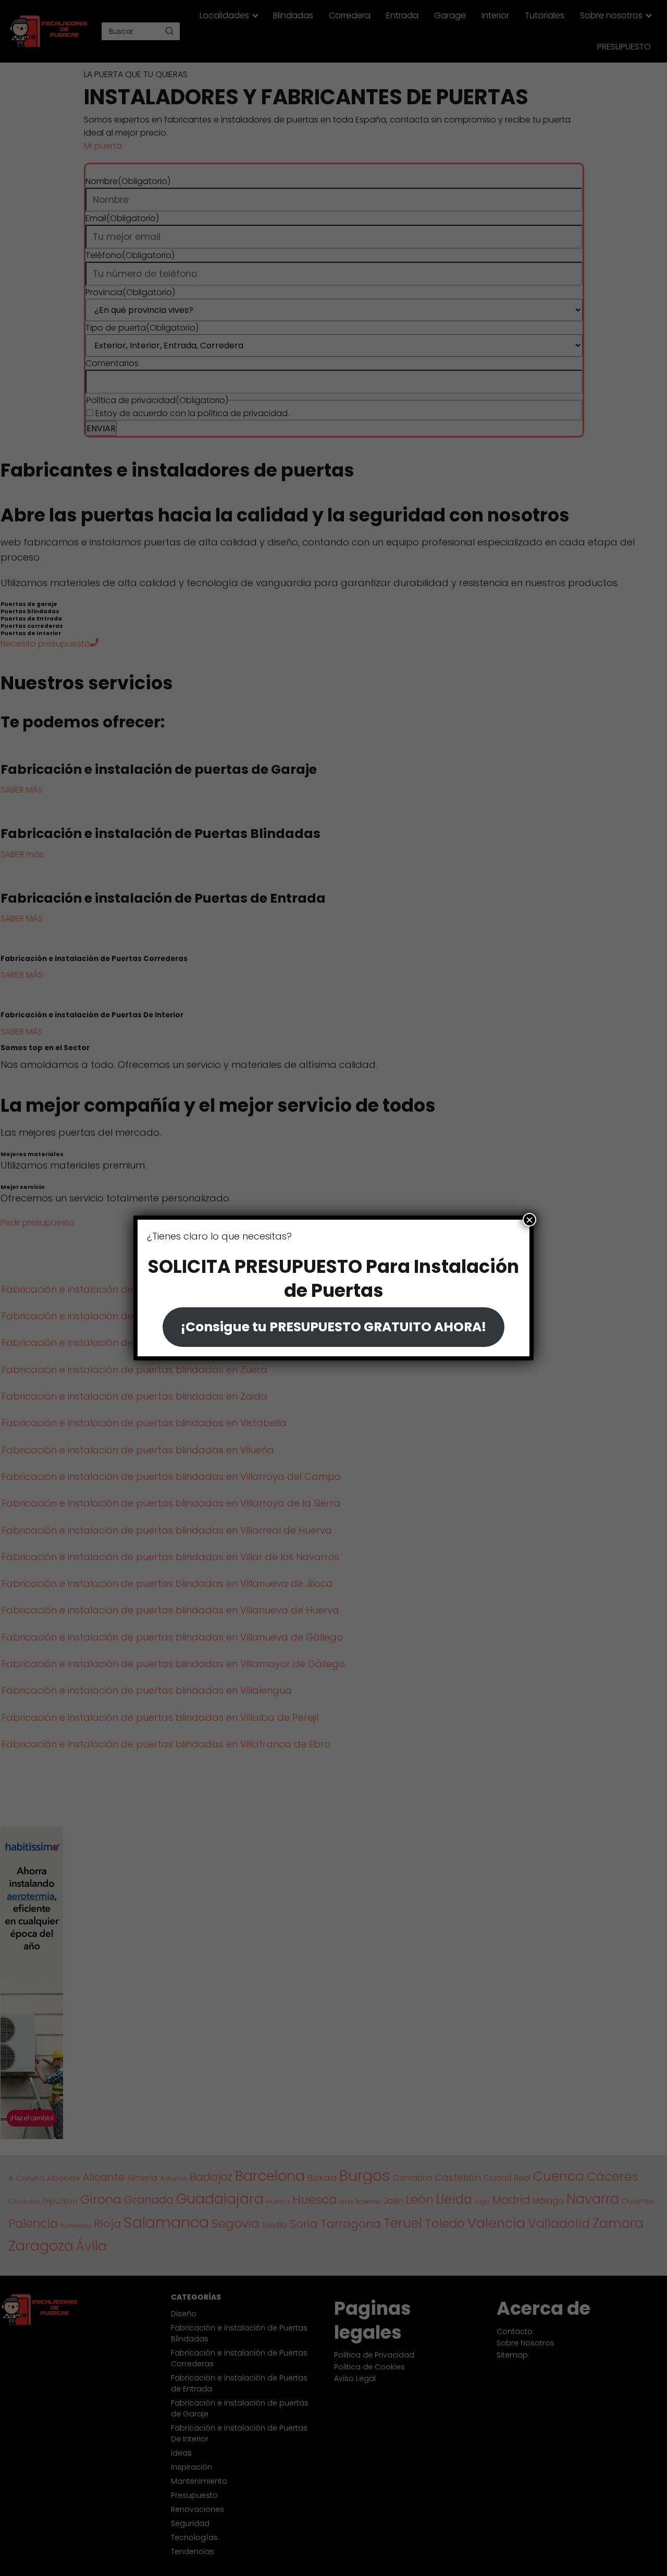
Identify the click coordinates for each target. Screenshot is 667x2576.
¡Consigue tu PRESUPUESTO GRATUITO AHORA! (333, 1327)
